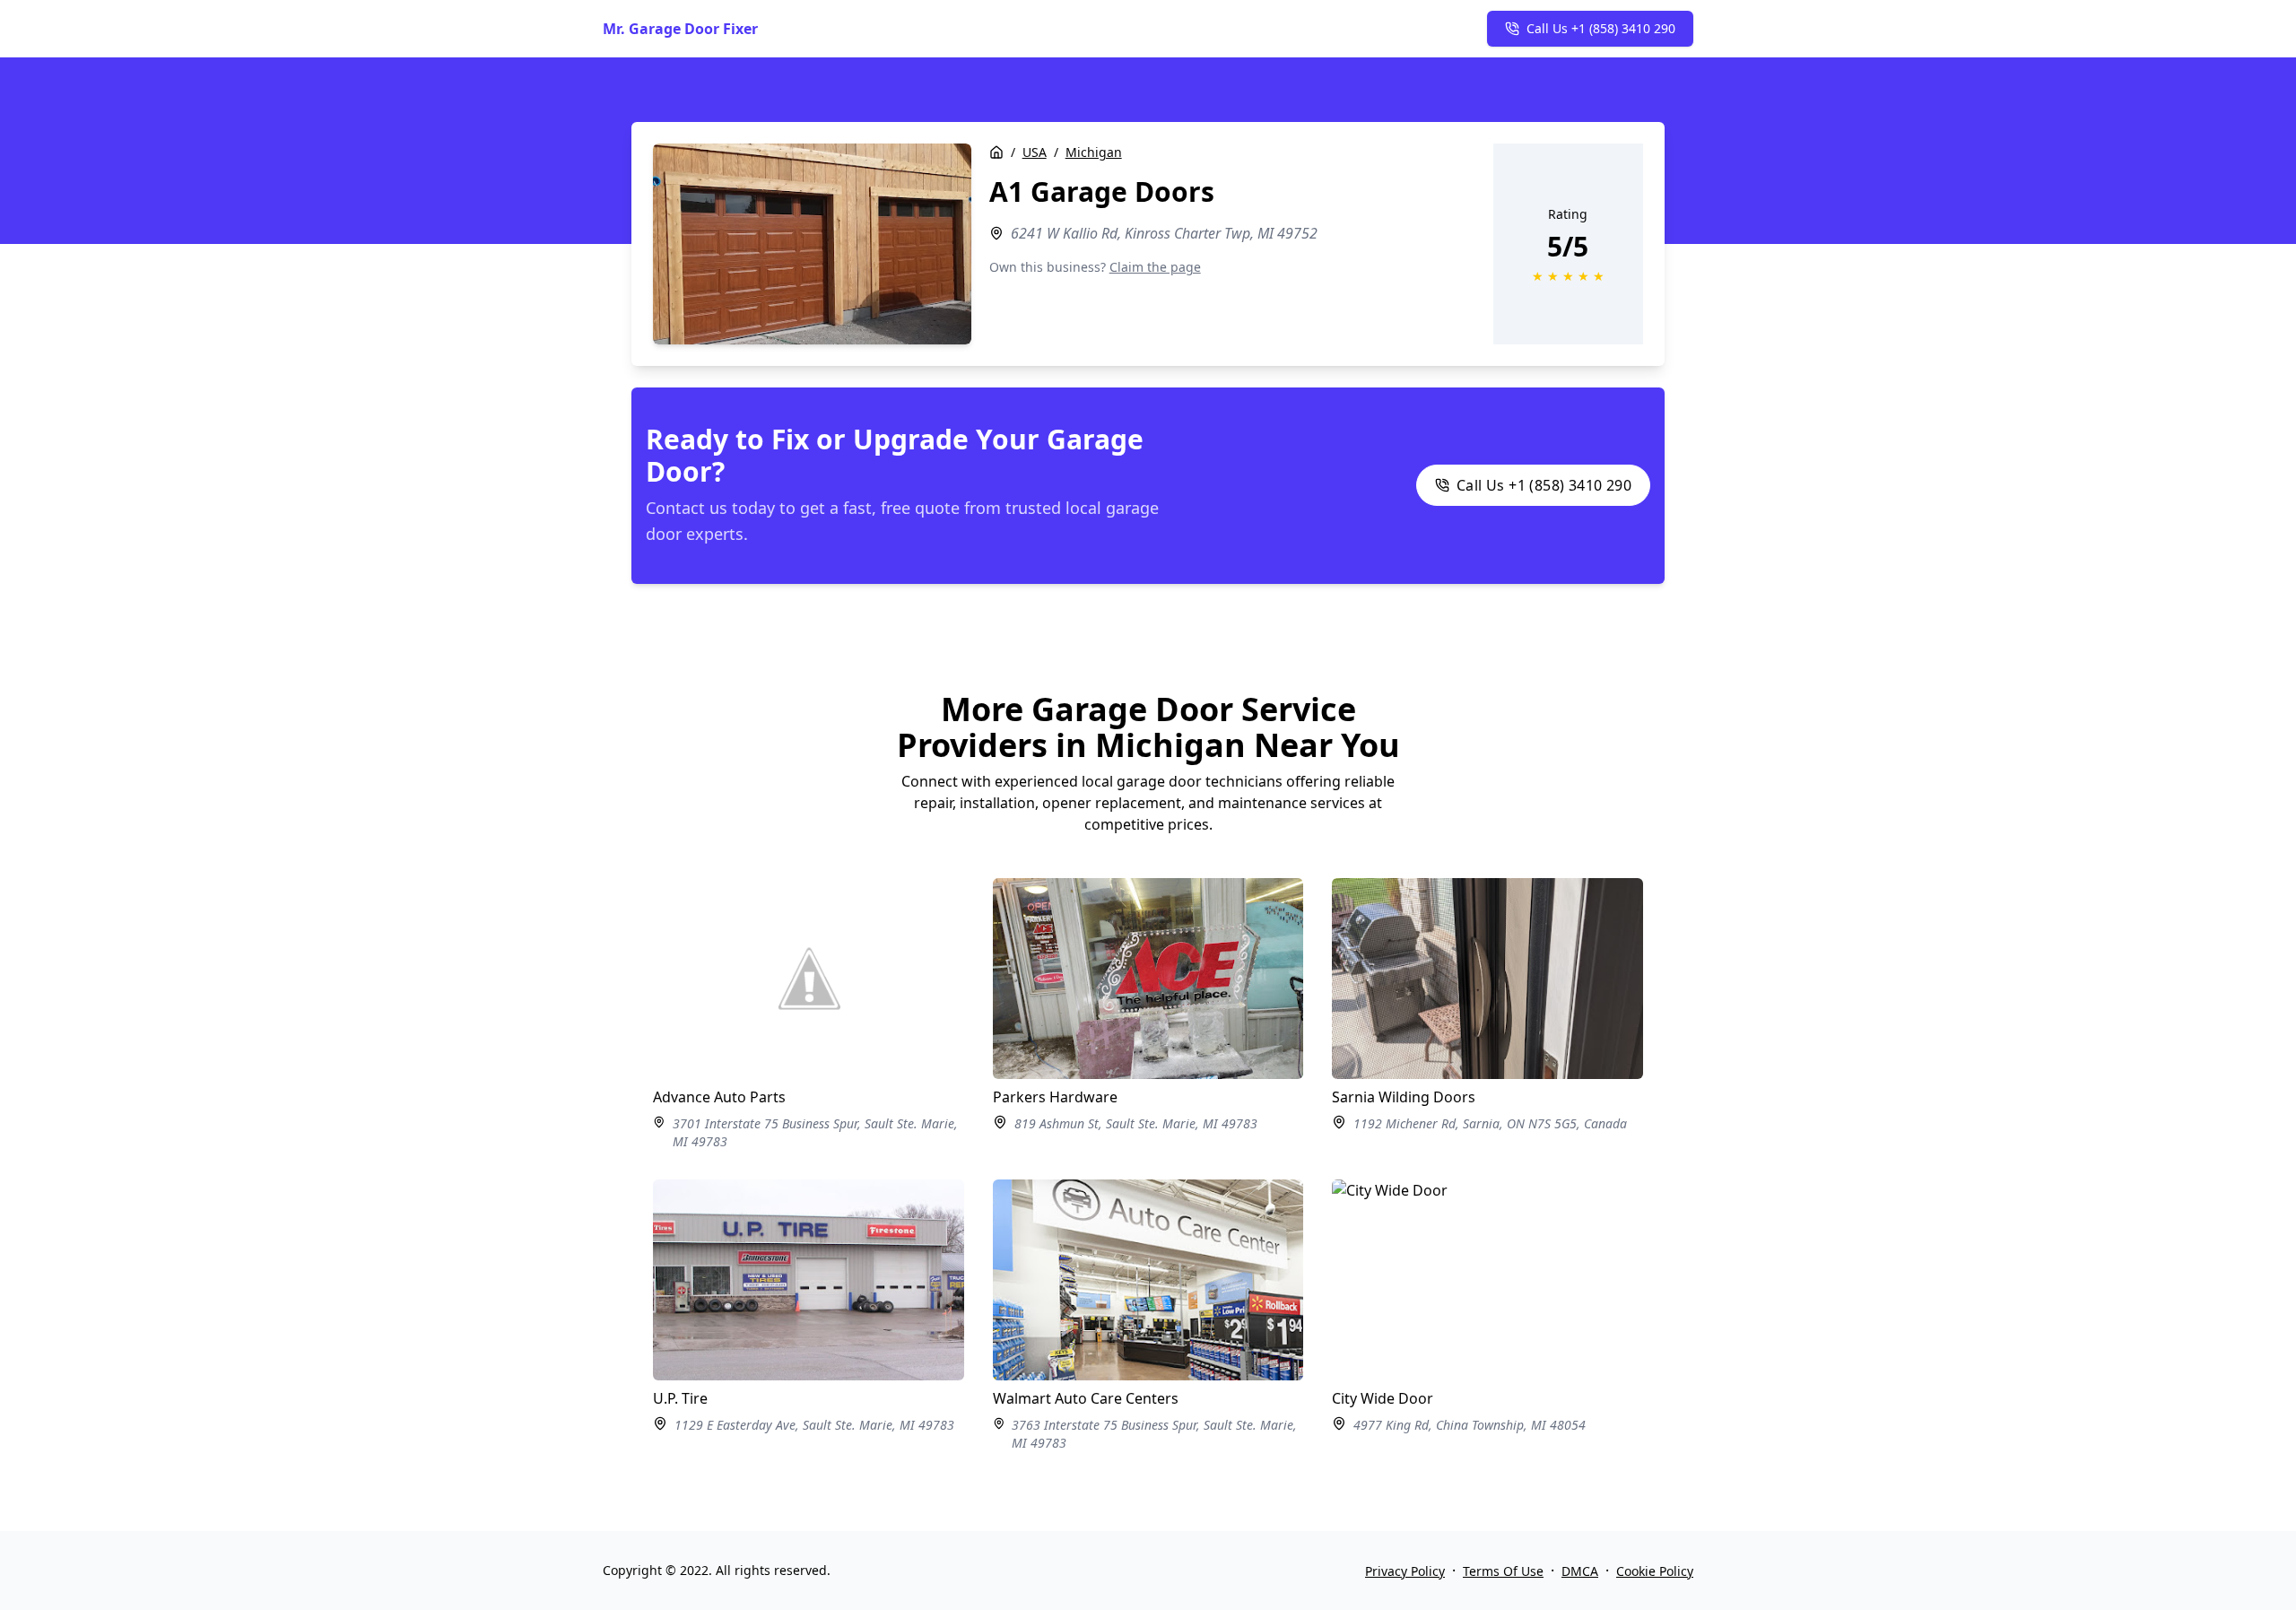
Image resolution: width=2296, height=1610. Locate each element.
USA (1035, 152)
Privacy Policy (1405, 1571)
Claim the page (1155, 267)
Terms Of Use (1503, 1571)
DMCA (1580, 1571)
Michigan (1094, 152)
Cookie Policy (1655, 1571)
